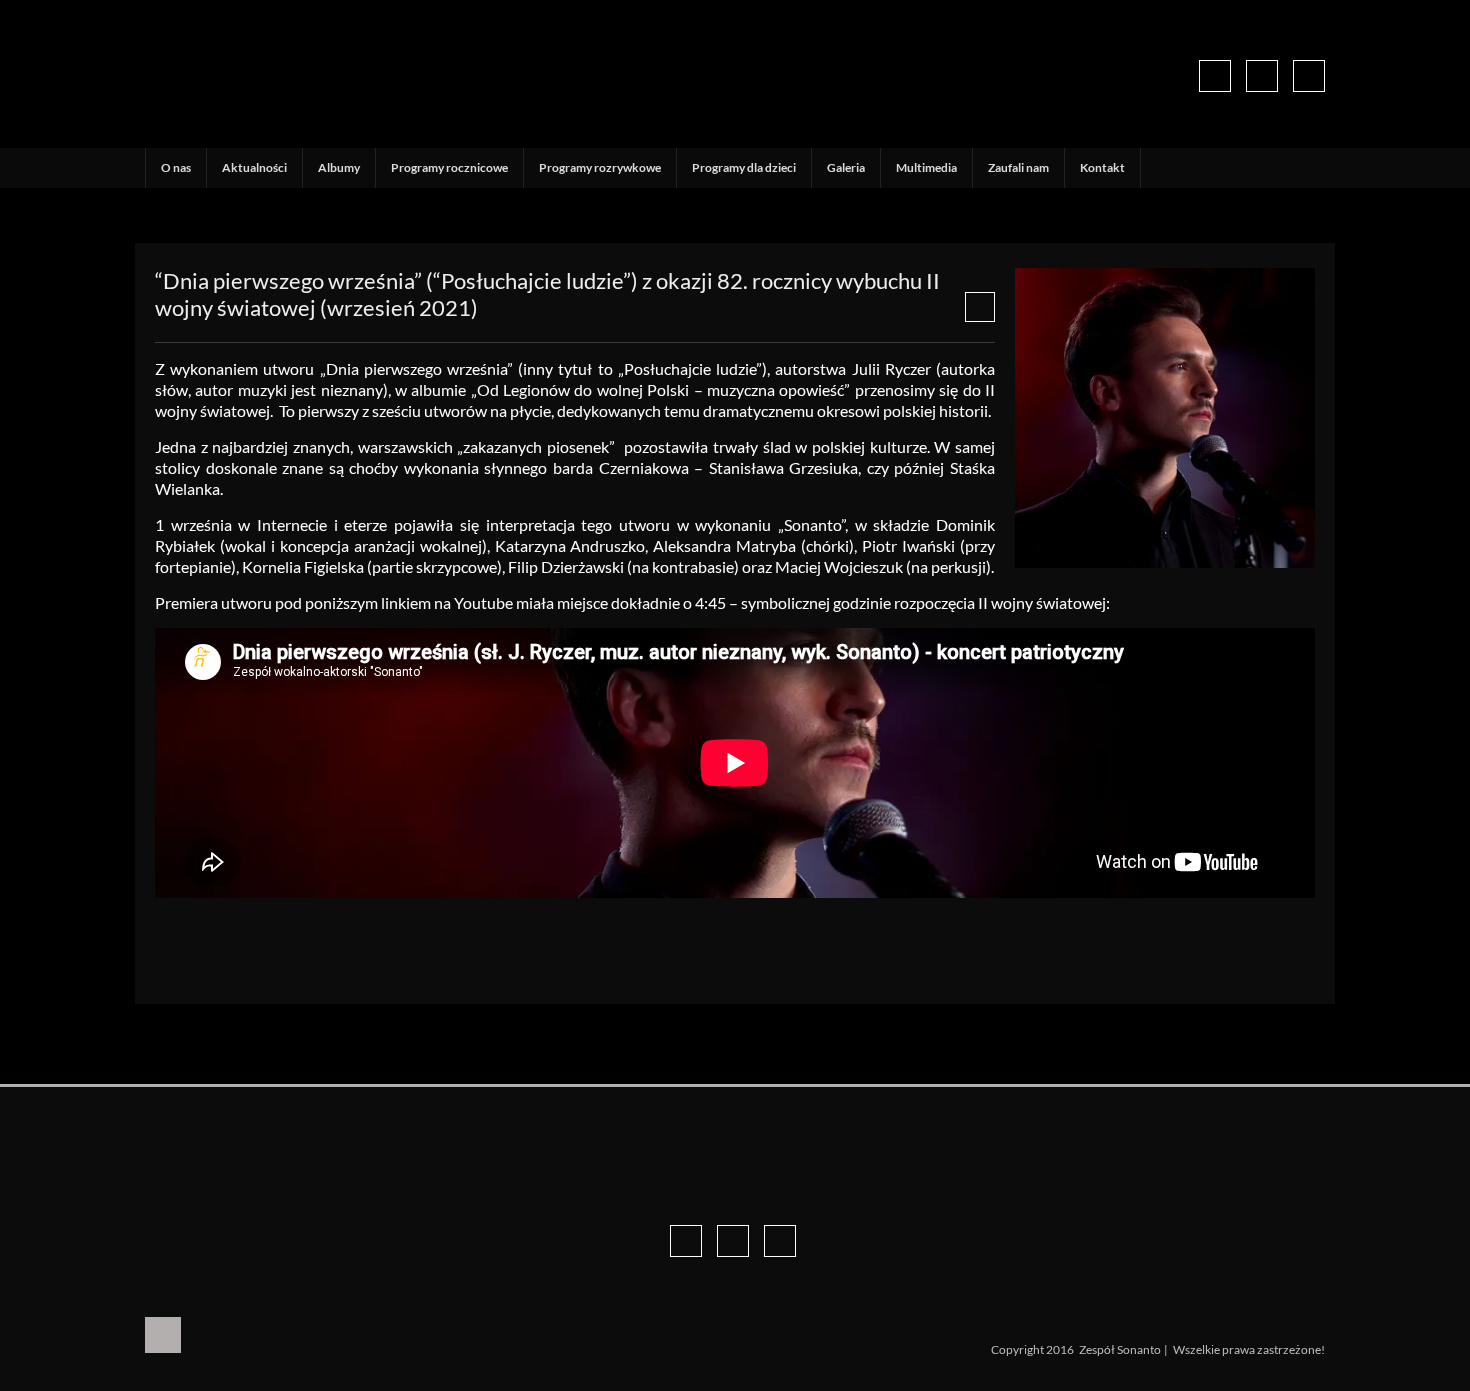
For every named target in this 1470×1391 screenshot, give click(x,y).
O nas (176, 167)
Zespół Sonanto (1120, 1349)
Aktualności (254, 167)
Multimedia (926, 167)
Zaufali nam (1018, 167)
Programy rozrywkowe (600, 167)
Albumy (339, 167)
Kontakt (1102, 167)
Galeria (846, 167)
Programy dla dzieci (744, 167)
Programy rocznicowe (449, 167)
